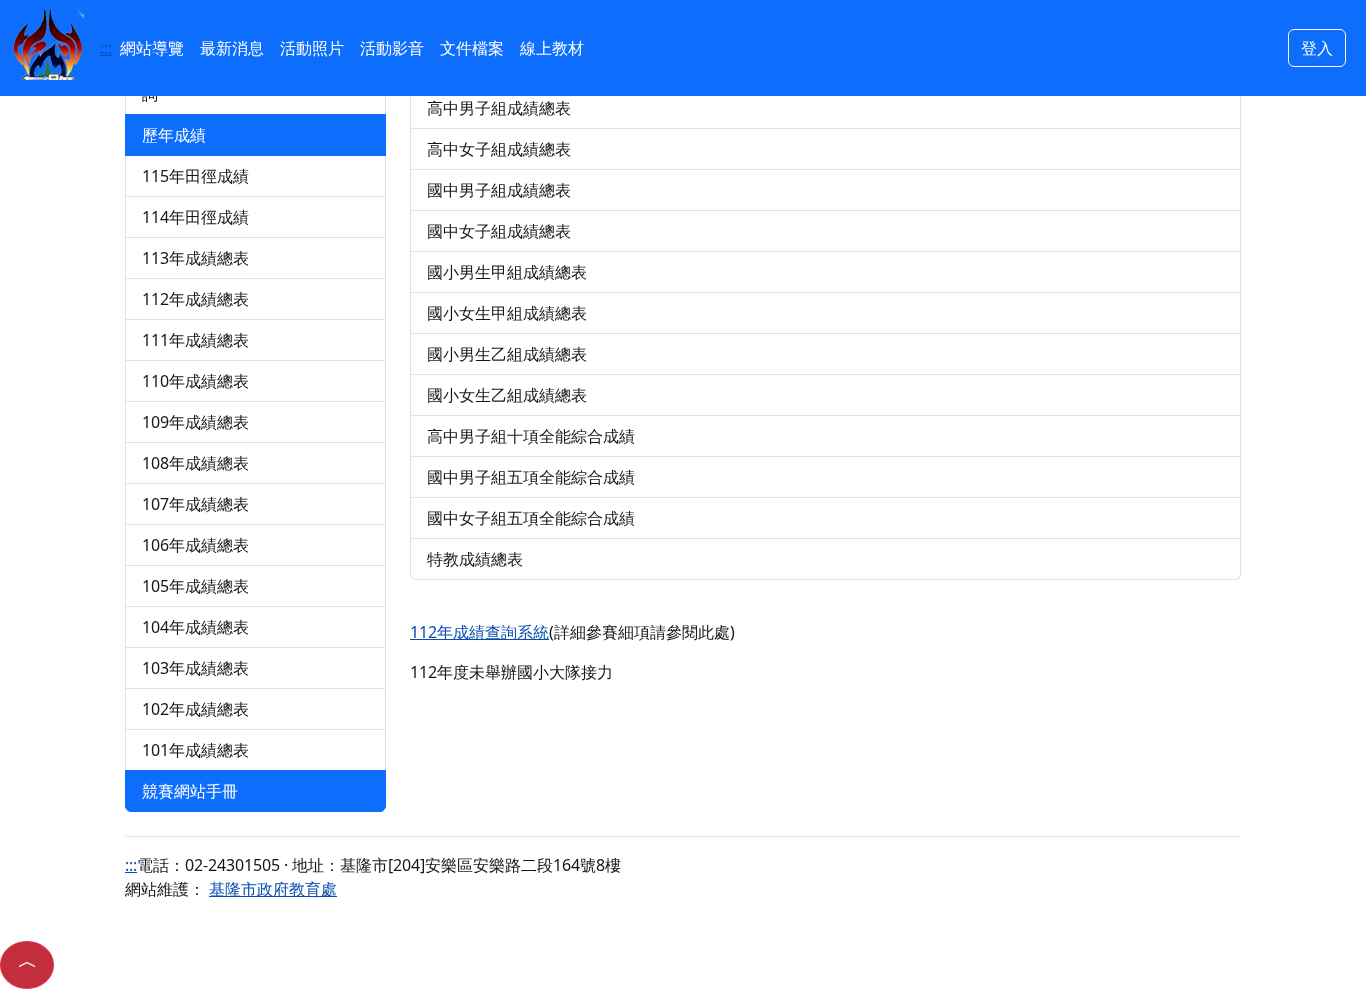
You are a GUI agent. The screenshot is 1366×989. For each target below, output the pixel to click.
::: (106, 48)
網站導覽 (152, 48)
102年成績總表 (195, 709)
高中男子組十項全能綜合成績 (531, 436)
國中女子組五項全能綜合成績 (531, 518)
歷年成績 (174, 135)
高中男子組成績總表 (499, 108)
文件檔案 (472, 48)
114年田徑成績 (195, 217)
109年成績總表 (195, 422)
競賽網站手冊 (190, 791)
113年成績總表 (195, 258)
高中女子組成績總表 (499, 149)
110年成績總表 (195, 381)
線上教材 (552, 48)
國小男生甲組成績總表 (507, 272)
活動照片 (312, 48)
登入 (1317, 48)
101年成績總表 (195, 750)
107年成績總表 (195, 504)
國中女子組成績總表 (499, 231)
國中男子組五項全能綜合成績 (531, 477)
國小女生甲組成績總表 (507, 313)
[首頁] (48, 41)
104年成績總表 (195, 627)
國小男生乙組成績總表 (507, 354)
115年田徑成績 (195, 176)
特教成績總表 (475, 559)
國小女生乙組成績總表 (507, 395)
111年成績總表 (195, 340)
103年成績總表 (195, 668)
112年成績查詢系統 (479, 632)
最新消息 (232, 48)
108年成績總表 (195, 463)
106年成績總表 (195, 545)
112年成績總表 (195, 299)
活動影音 (392, 48)
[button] (27, 965)
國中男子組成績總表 (499, 190)
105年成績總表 (195, 586)
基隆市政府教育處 (273, 889)
